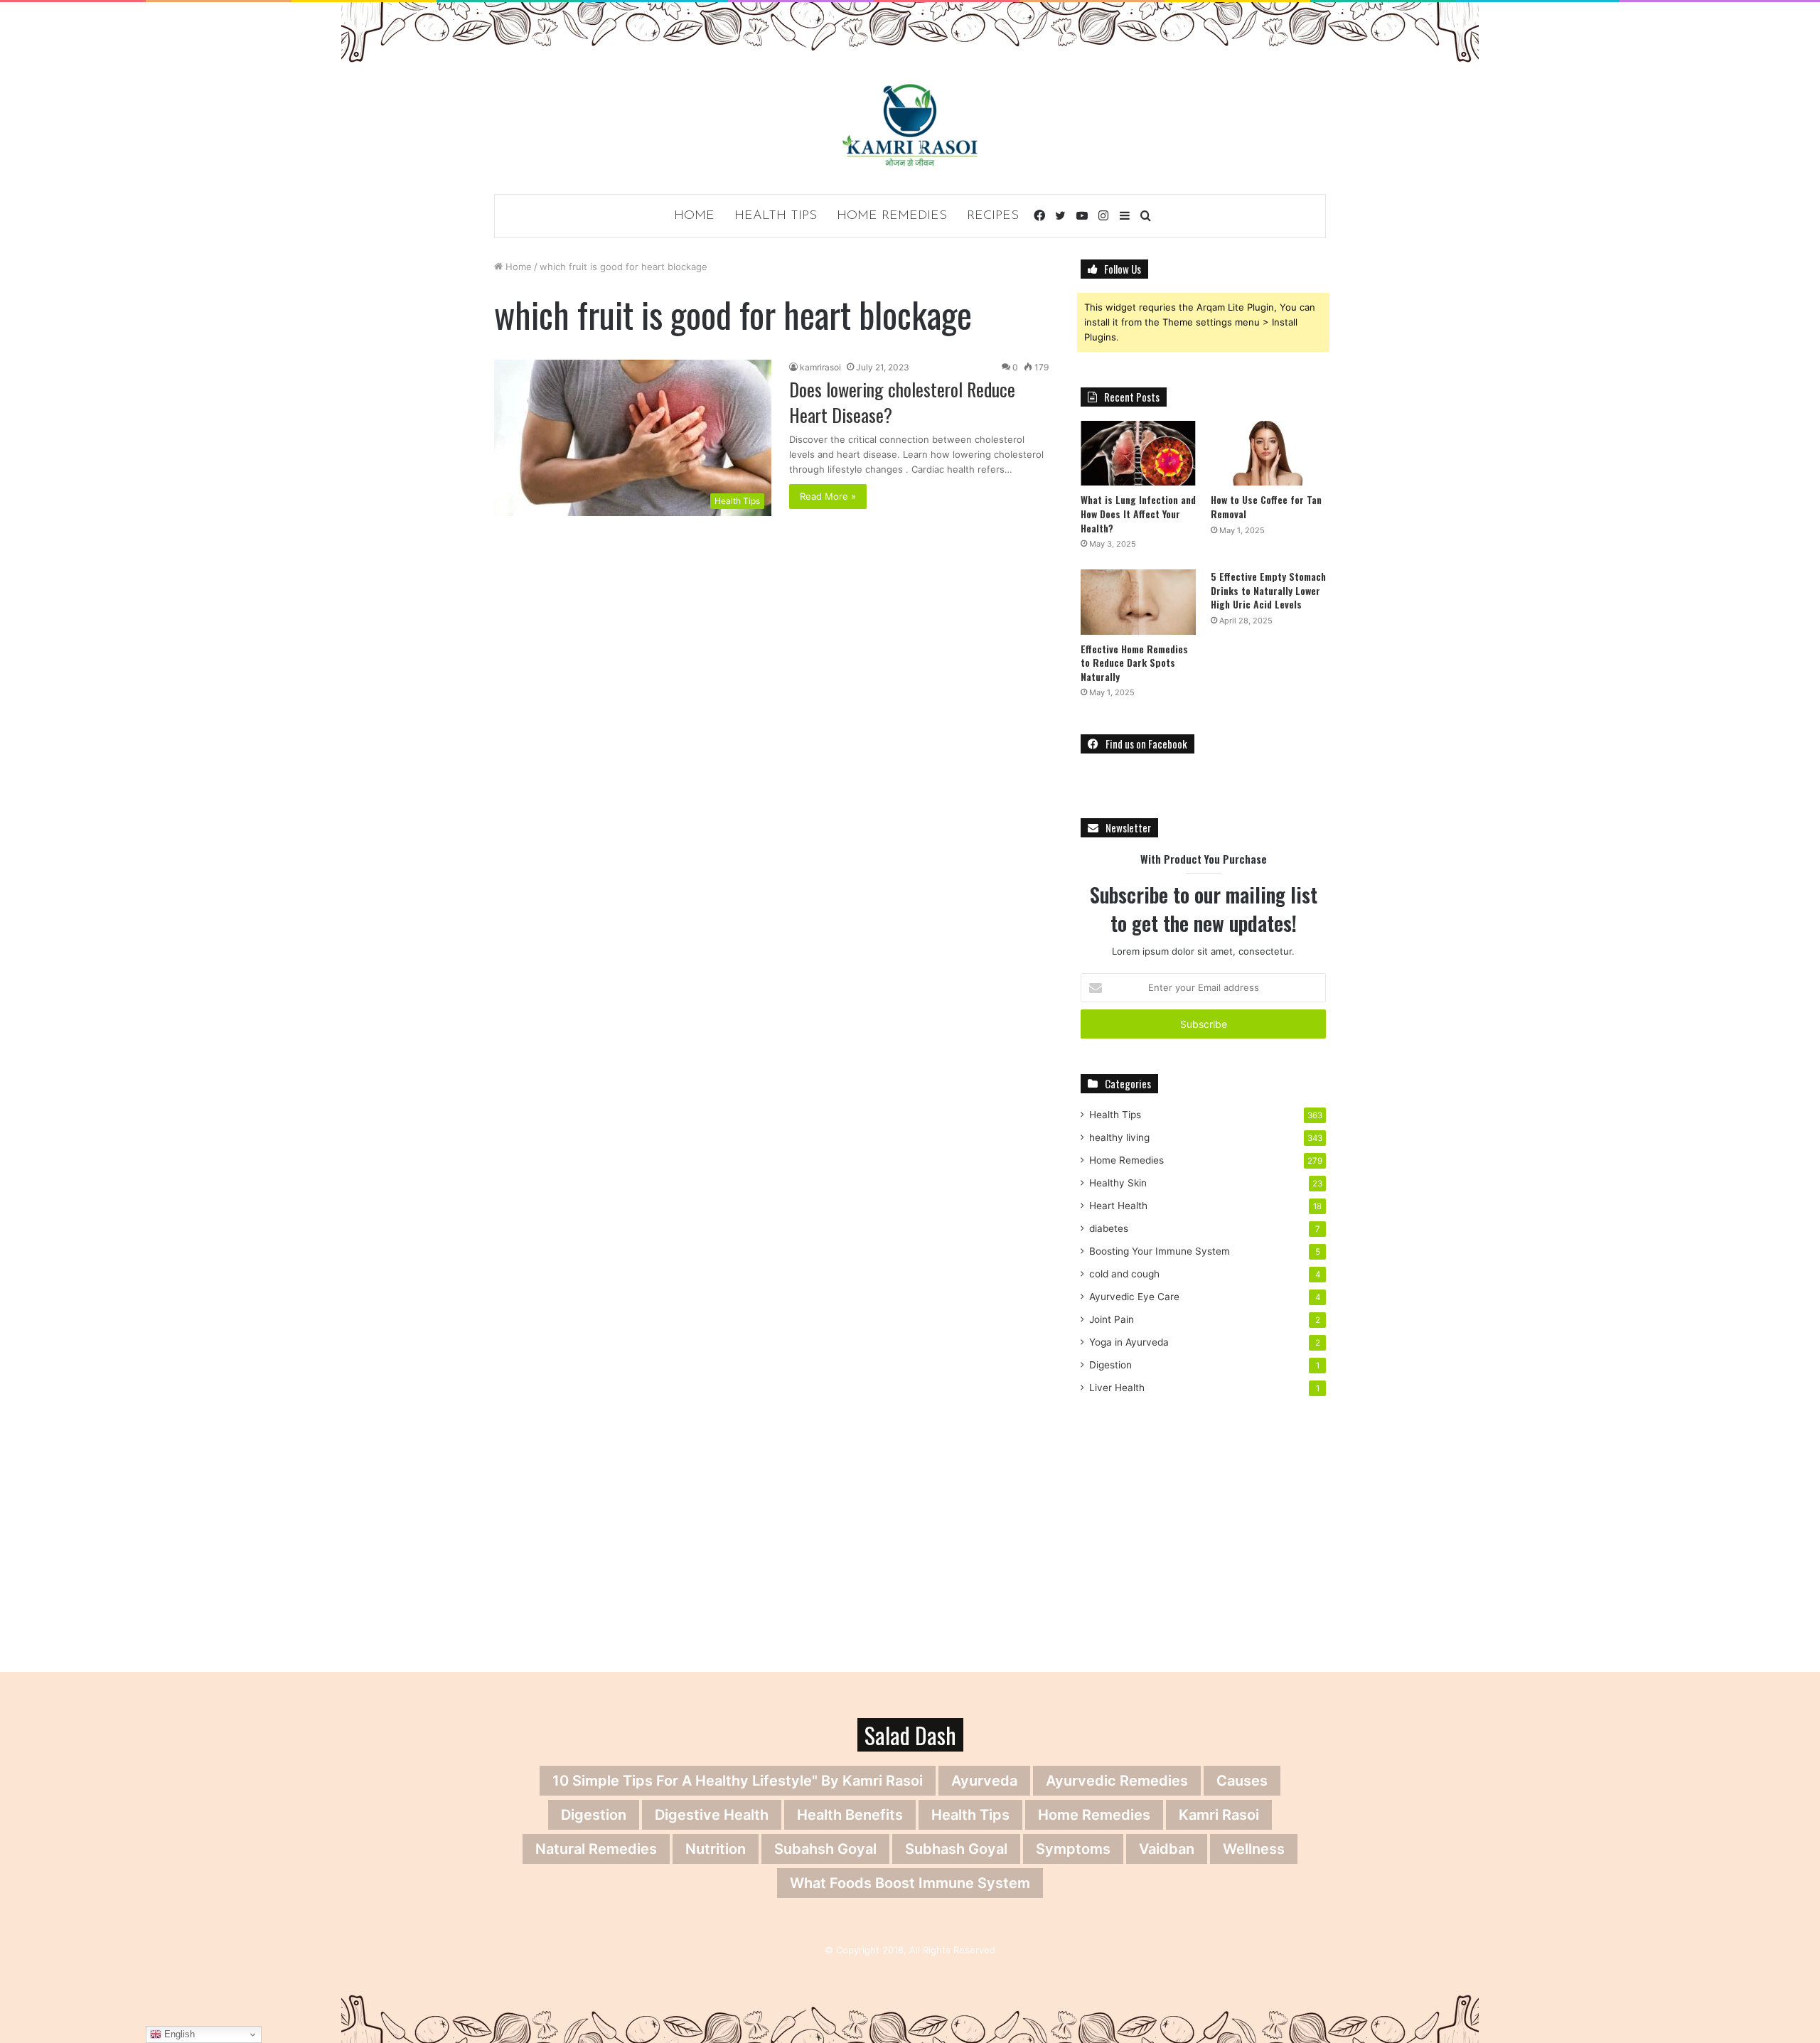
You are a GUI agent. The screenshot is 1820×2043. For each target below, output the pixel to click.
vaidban (1167, 1849)
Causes (1242, 1781)
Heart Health (1118, 1206)
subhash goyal (956, 1849)
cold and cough (1124, 1274)
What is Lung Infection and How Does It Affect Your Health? (1138, 513)
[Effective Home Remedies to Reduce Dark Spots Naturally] (1138, 602)
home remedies (1094, 1815)
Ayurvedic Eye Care (1134, 1297)
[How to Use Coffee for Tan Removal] (1268, 453)
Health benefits (850, 1815)
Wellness (1254, 1849)
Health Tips (776, 216)
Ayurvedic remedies (1117, 1781)
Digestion (1110, 1365)
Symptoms (1073, 1849)
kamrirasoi (820, 367)
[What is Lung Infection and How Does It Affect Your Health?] (1138, 453)
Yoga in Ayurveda (1129, 1342)
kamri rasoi (1219, 1815)
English (178, 2034)
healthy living (1119, 1137)
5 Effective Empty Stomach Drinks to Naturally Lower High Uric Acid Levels (1268, 590)
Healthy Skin (1118, 1183)
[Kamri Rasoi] (910, 125)
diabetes (1109, 1228)
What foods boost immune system (910, 1883)
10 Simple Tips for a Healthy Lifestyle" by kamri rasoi (738, 1781)
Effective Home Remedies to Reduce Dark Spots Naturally (1134, 663)
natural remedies (596, 1849)
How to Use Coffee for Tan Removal (1266, 506)
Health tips (970, 1815)
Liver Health (1117, 1388)
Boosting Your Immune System (1160, 1251)
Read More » (828, 496)
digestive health (712, 1815)
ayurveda (984, 1781)
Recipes (993, 216)
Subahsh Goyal (825, 1849)
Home (694, 216)
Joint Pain (1112, 1319)
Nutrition (716, 1849)
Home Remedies (892, 216)
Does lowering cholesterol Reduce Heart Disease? (902, 402)
